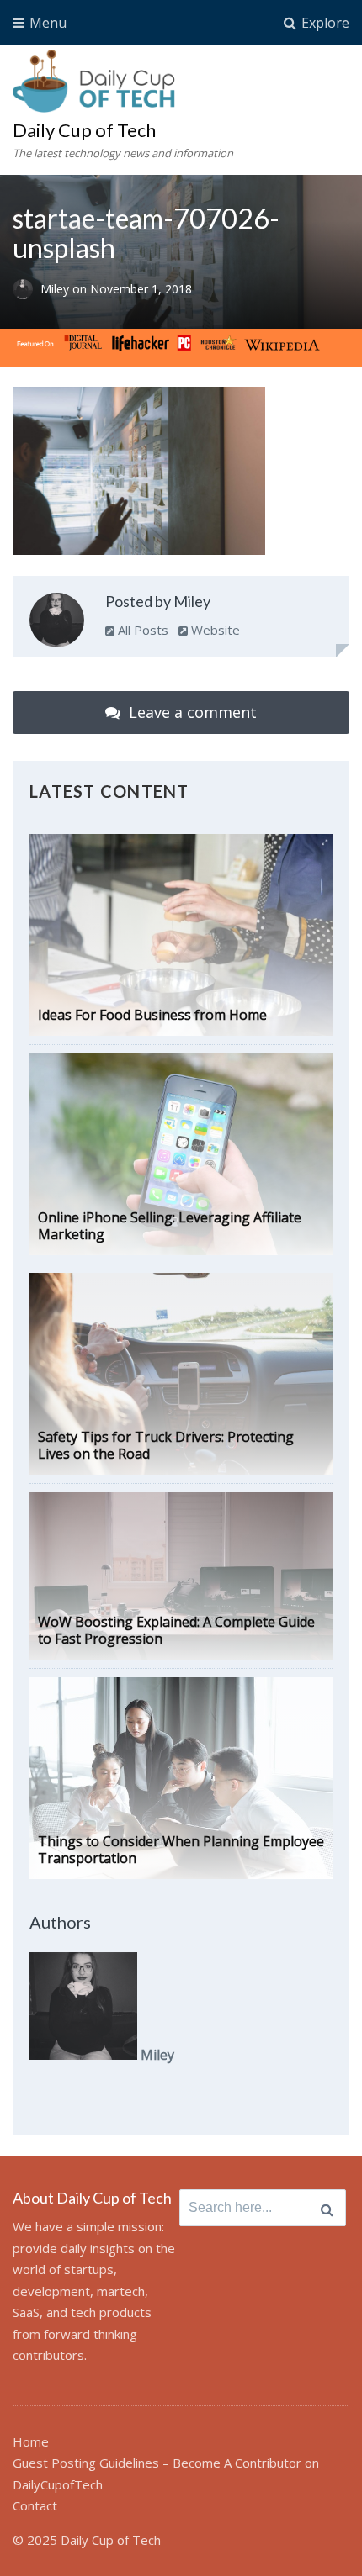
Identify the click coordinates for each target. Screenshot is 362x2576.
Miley (56, 290)
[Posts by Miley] (57, 623)
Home (31, 2441)
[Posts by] (27, 290)
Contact (35, 2505)
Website (214, 630)
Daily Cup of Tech (84, 130)
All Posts (141, 630)
